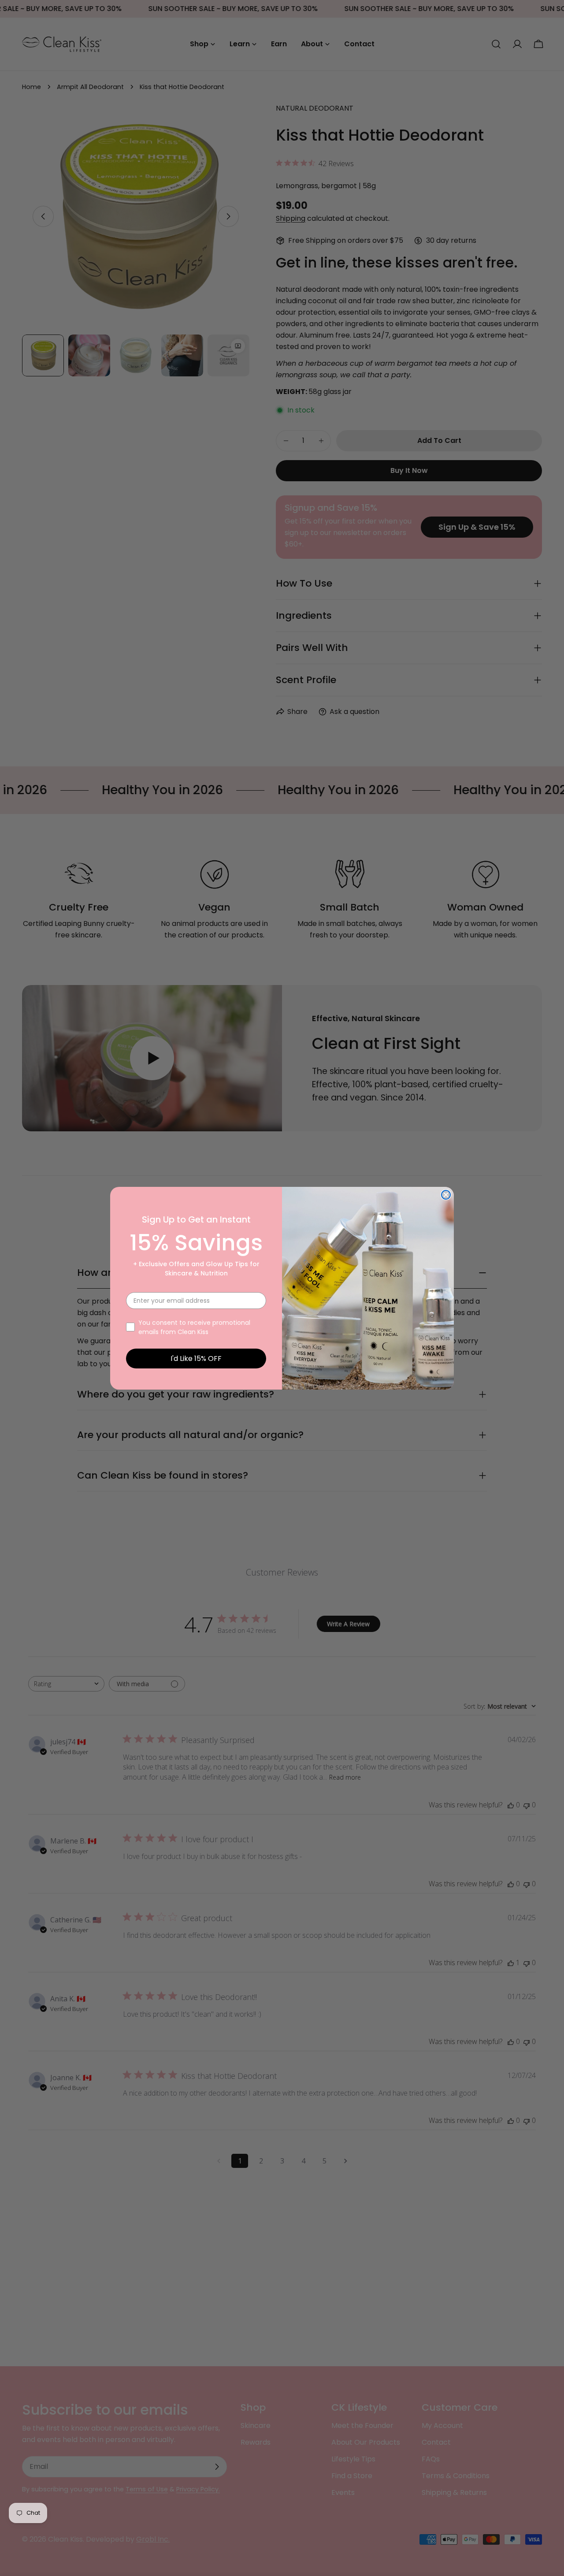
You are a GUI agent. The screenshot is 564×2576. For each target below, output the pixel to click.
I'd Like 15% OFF (196, 1359)
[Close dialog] (446, 1195)
